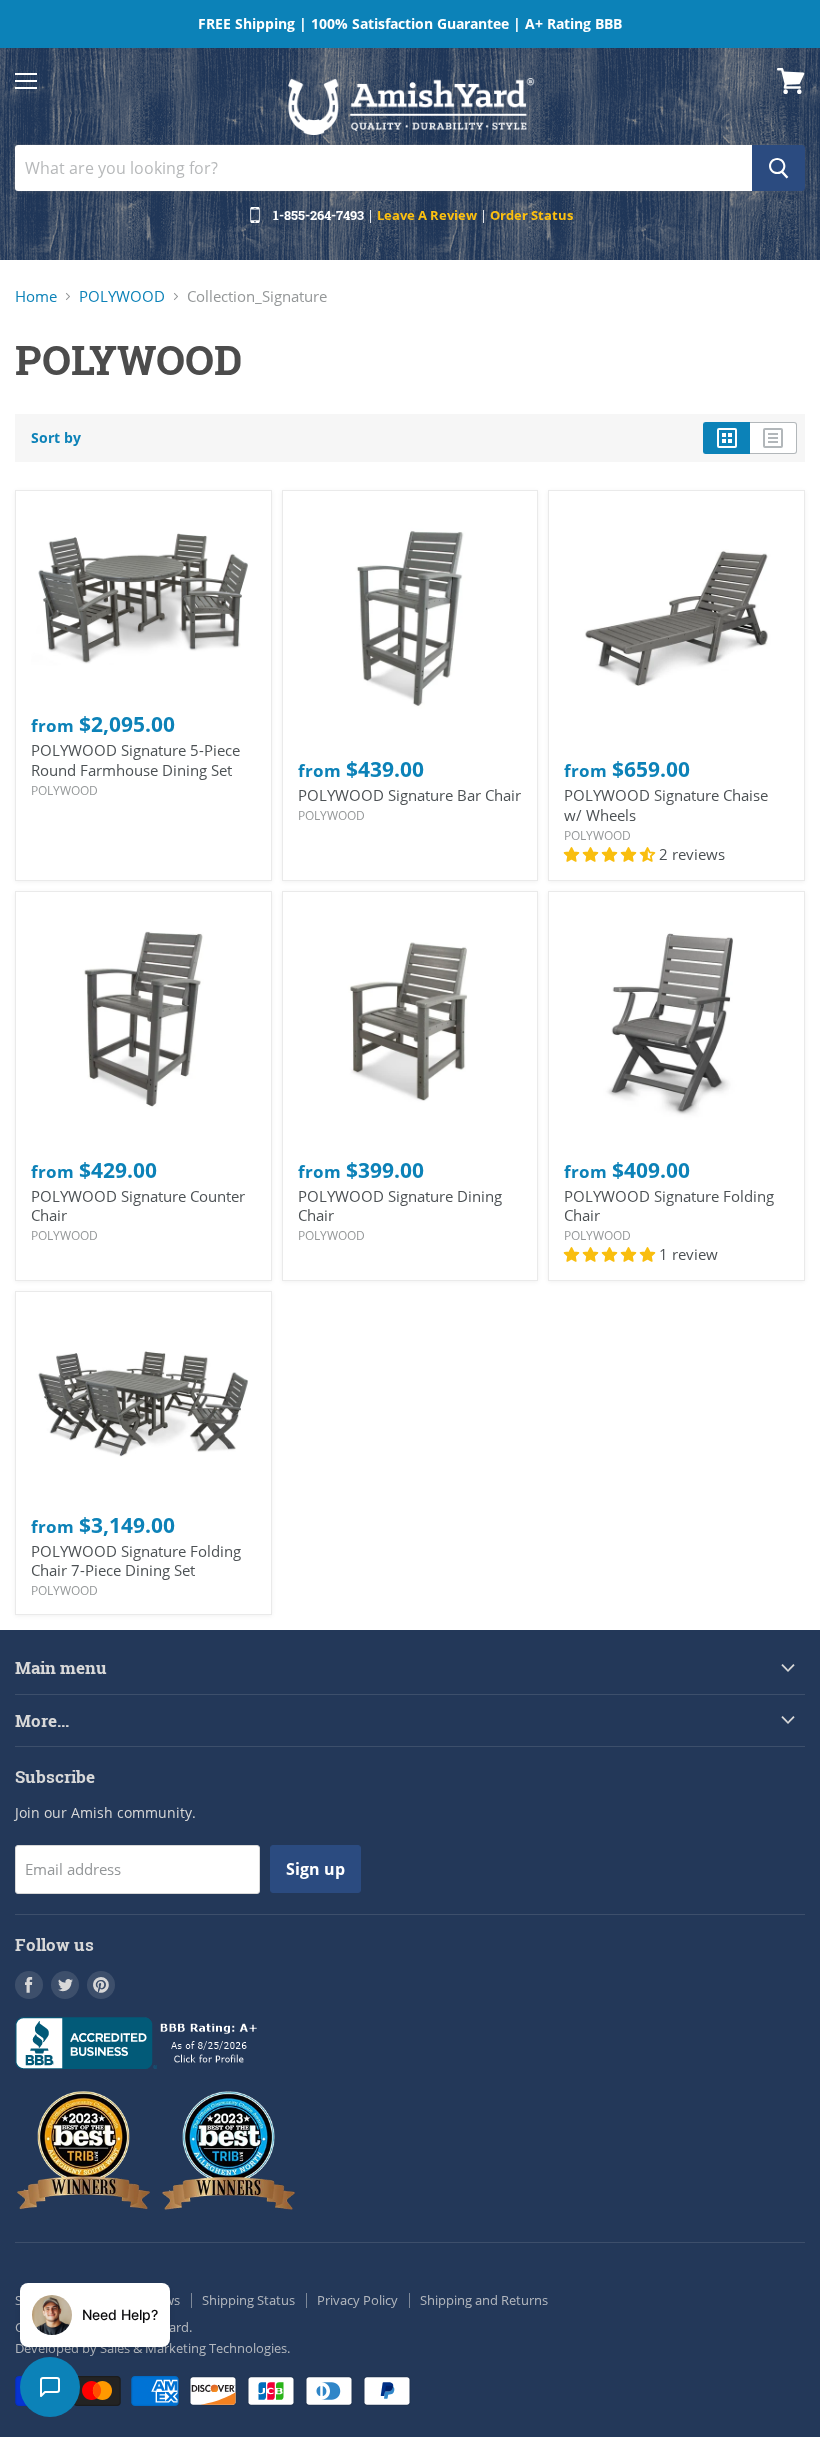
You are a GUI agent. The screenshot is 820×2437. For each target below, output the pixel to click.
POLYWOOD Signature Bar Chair (409, 795)
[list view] (773, 438)
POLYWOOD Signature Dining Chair (400, 1206)
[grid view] (726, 438)
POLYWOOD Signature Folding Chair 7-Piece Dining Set (136, 1561)
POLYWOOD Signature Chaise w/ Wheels (666, 805)
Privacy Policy (357, 2300)
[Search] (778, 168)
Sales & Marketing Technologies (193, 2348)
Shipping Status (248, 2300)
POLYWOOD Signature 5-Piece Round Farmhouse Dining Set (135, 760)
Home (36, 296)
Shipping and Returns (484, 2300)
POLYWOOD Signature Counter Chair (138, 1206)
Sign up (315, 1869)
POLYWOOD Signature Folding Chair (669, 1206)
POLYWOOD (122, 296)
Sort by (56, 438)
